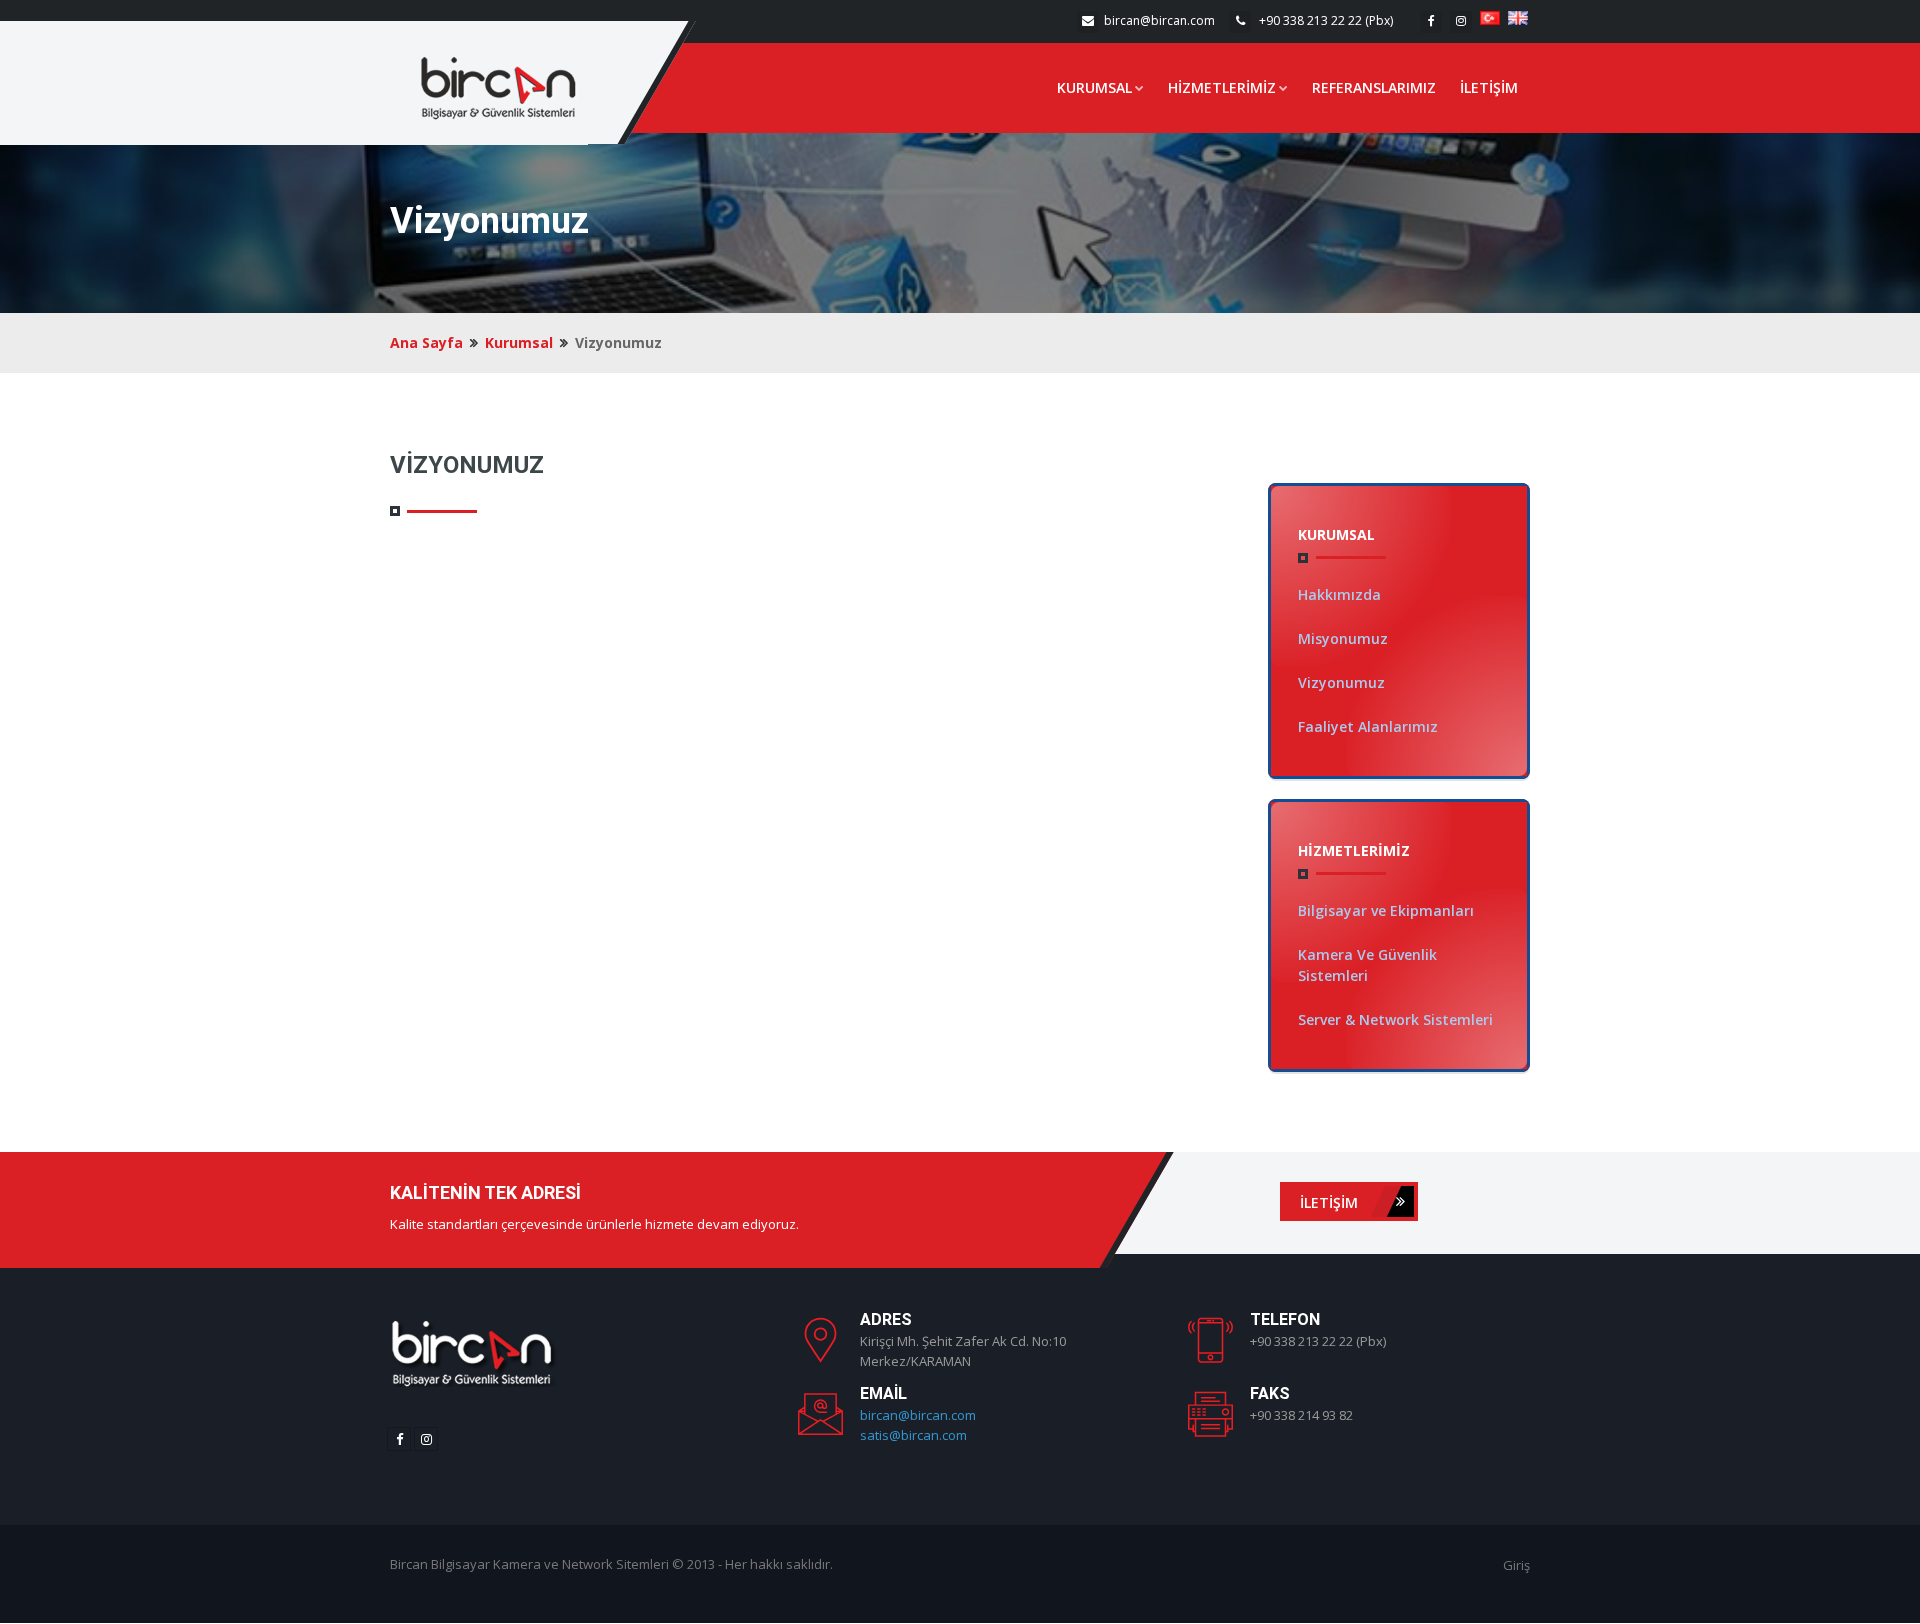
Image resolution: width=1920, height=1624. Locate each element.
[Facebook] (1431, 22)
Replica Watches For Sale (1251, 1461)
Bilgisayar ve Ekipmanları (1386, 910)
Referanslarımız (1374, 87)
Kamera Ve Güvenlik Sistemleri (1367, 965)
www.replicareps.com (1239, 1481)
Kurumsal (1094, 87)
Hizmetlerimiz (1222, 87)
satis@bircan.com (913, 1435)
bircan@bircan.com (1159, 20)
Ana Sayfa (426, 342)
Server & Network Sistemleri (1395, 1019)
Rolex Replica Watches (1410, 1461)
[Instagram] (1461, 22)
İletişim (1489, 87)
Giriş (1516, 1565)
